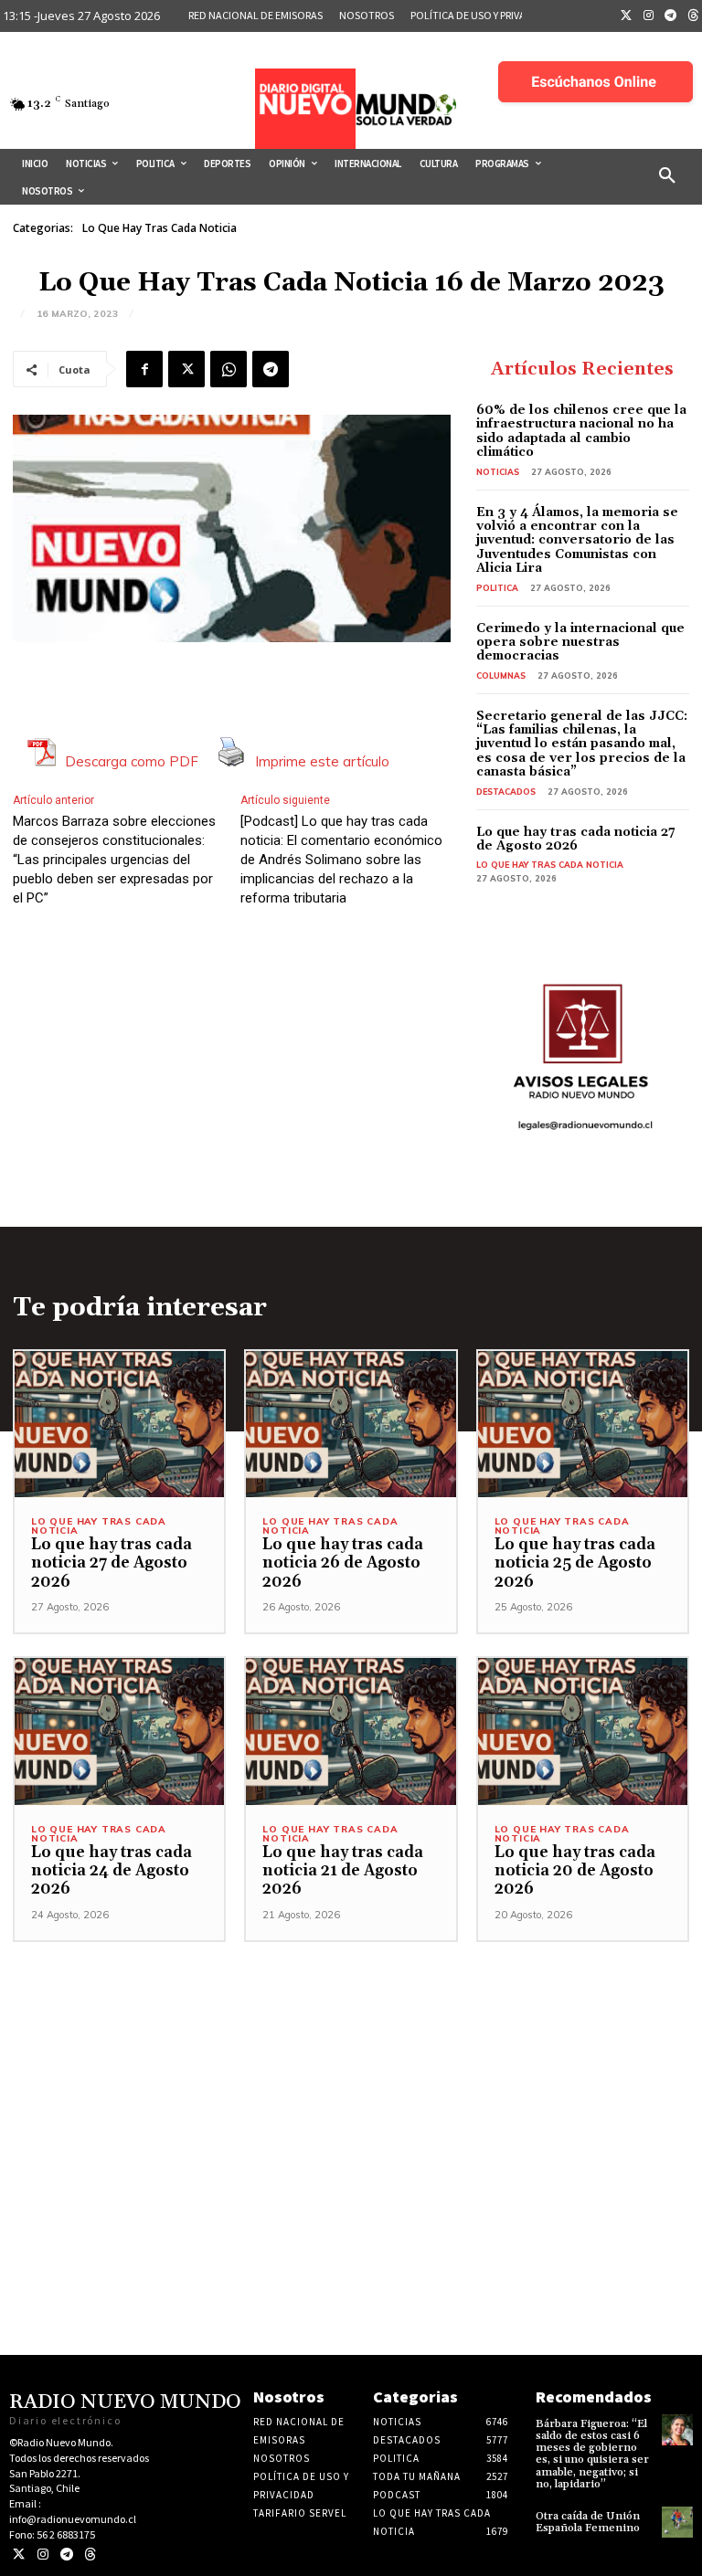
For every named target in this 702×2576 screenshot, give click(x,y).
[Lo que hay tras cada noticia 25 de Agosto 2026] (583, 1425)
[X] (186, 369)
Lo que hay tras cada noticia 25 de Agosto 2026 (575, 1563)
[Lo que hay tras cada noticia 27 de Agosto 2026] (119, 1425)
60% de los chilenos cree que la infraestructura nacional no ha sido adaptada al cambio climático (581, 431)
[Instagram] (649, 16)
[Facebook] (144, 369)
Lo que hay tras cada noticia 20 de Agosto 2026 (575, 1871)
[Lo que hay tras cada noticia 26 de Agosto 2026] (351, 1425)
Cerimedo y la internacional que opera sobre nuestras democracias (580, 643)
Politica (497, 588)
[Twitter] (626, 16)
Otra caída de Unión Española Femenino (588, 2522)
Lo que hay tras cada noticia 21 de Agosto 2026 (343, 1871)
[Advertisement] (351, 2070)
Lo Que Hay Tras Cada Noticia (160, 228)
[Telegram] (671, 16)
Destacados (506, 792)
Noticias (498, 472)
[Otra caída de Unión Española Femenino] (677, 2522)
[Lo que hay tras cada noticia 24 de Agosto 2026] (119, 1731)
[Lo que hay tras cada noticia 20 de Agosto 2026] (583, 1731)
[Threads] (90, 2555)
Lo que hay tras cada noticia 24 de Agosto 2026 (112, 1871)
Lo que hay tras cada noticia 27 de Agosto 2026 (576, 839)
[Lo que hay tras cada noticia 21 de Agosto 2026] (351, 1731)
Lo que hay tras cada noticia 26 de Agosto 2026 (343, 1563)
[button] (667, 176)
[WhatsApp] (229, 369)
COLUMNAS (501, 676)
